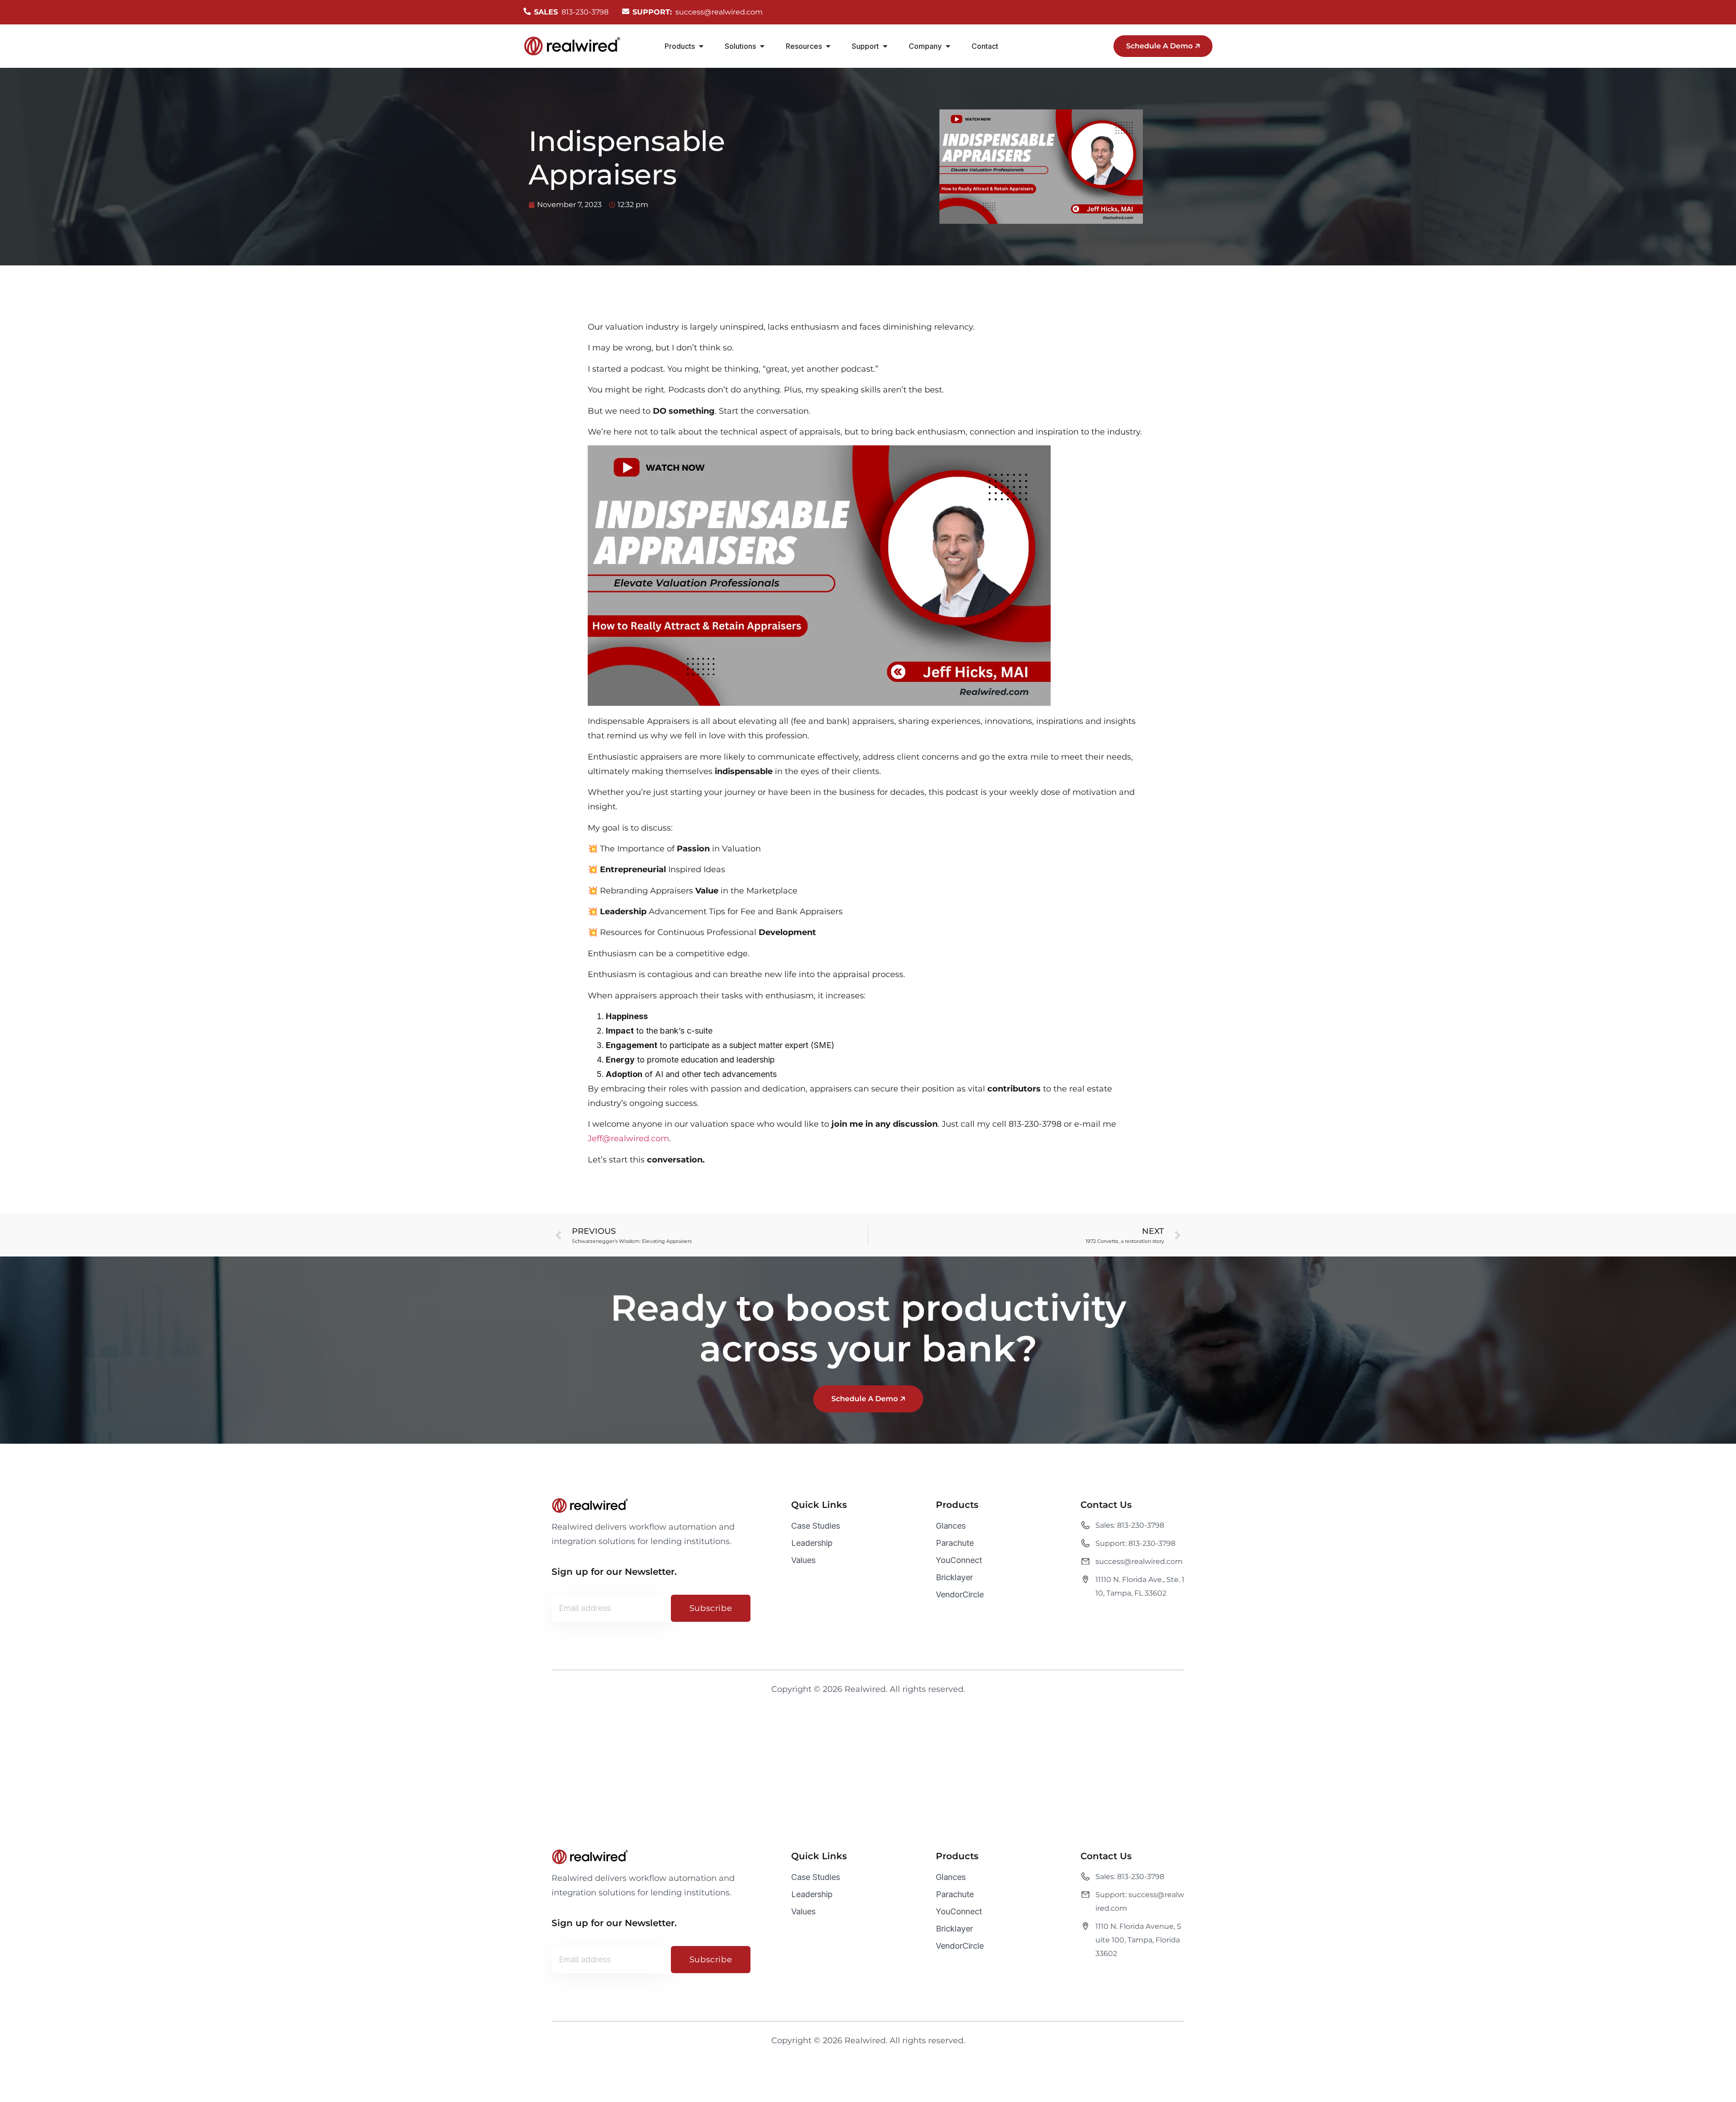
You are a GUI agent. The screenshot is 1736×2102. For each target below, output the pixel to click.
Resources (804, 46)
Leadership (812, 1543)
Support (865, 46)
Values (803, 1560)
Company (925, 46)
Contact (985, 46)
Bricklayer (954, 1577)
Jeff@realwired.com (628, 1138)
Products (680, 46)
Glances (951, 1526)
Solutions (740, 46)
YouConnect (959, 1560)
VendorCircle (960, 1594)
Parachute (955, 1543)
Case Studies (816, 1526)
